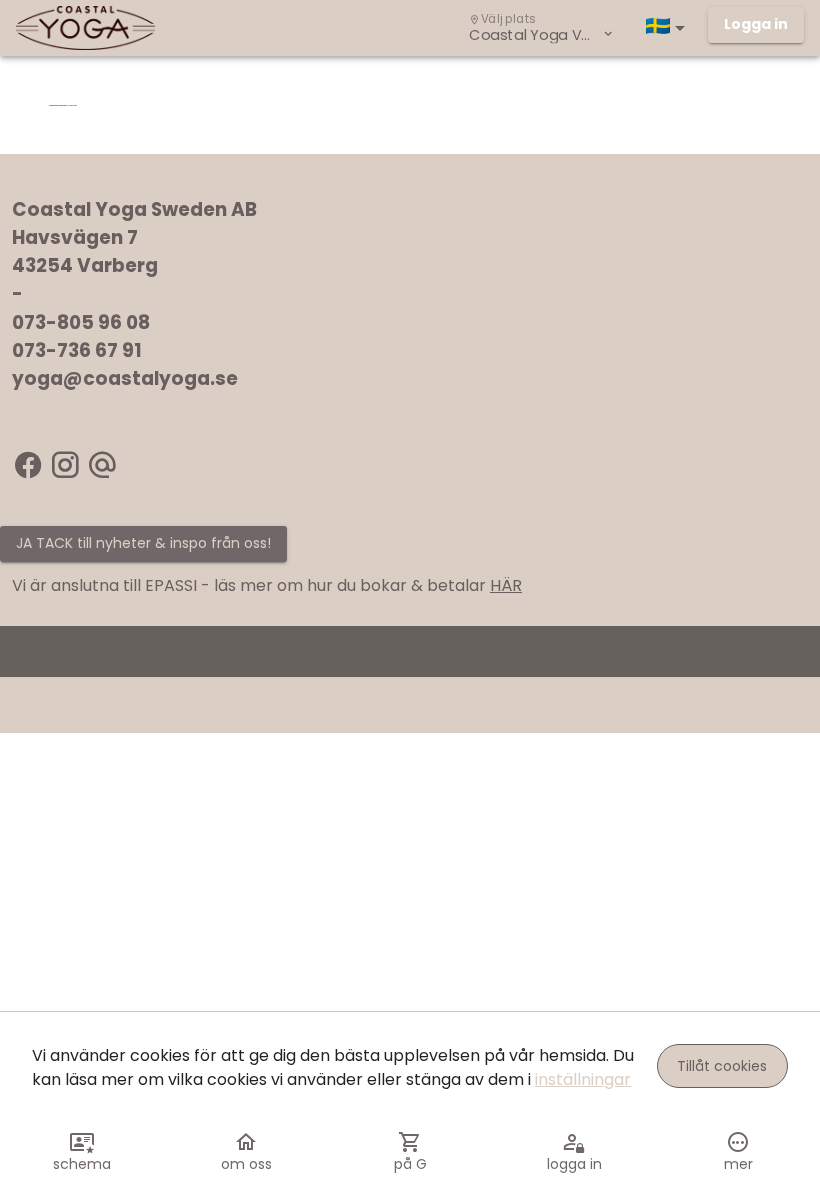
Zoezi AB (551, 651)
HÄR (506, 585)
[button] (669, 28)
